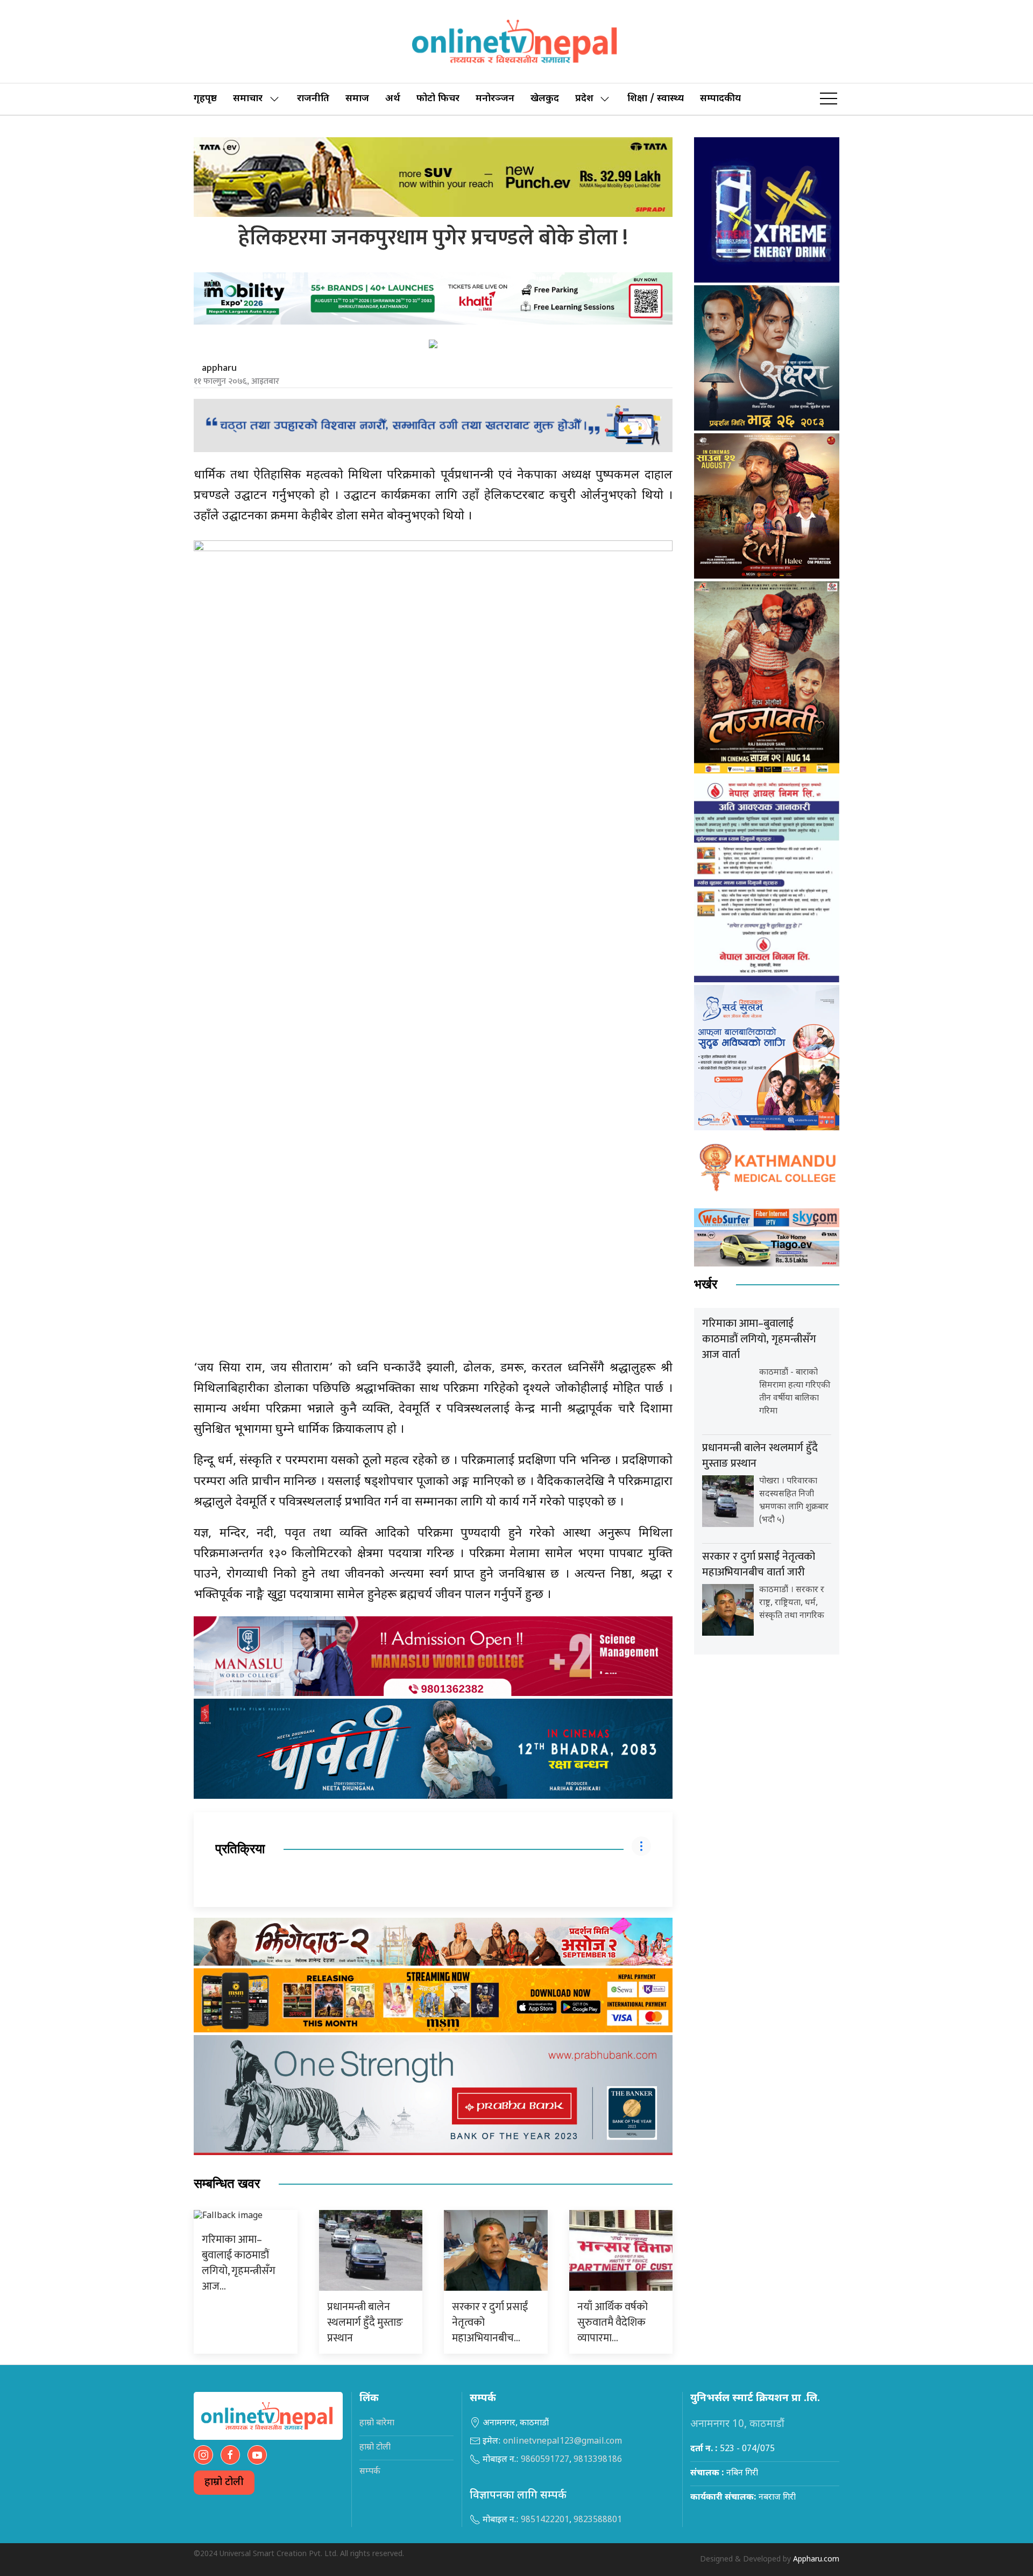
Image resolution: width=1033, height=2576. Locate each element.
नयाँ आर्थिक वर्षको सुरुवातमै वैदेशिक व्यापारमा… (613, 2322)
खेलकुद (545, 99)
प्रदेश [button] (584, 99)
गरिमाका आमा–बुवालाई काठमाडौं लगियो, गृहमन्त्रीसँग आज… (239, 2263)
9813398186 (598, 2460)
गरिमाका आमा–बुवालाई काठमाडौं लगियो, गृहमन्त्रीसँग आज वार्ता (759, 1339)
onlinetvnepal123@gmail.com (563, 2442)
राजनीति (313, 99)
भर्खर (706, 1285)
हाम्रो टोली (224, 2483)
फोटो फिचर (438, 99)
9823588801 (598, 2520)
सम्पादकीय (720, 99)
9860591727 (545, 2460)
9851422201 (545, 2520)
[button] (829, 99)
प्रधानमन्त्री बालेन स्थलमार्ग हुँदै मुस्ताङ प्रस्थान (365, 2322)
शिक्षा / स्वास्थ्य (656, 99)
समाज (357, 99)
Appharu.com (816, 2560)
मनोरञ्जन (495, 99)
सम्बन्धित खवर (227, 2184)
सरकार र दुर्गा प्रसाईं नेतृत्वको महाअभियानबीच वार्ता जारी (759, 1564)
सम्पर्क (370, 2472)
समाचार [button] (248, 99)
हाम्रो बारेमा (377, 2423)
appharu (219, 368)
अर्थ (393, 99)
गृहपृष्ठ (205, 99)
